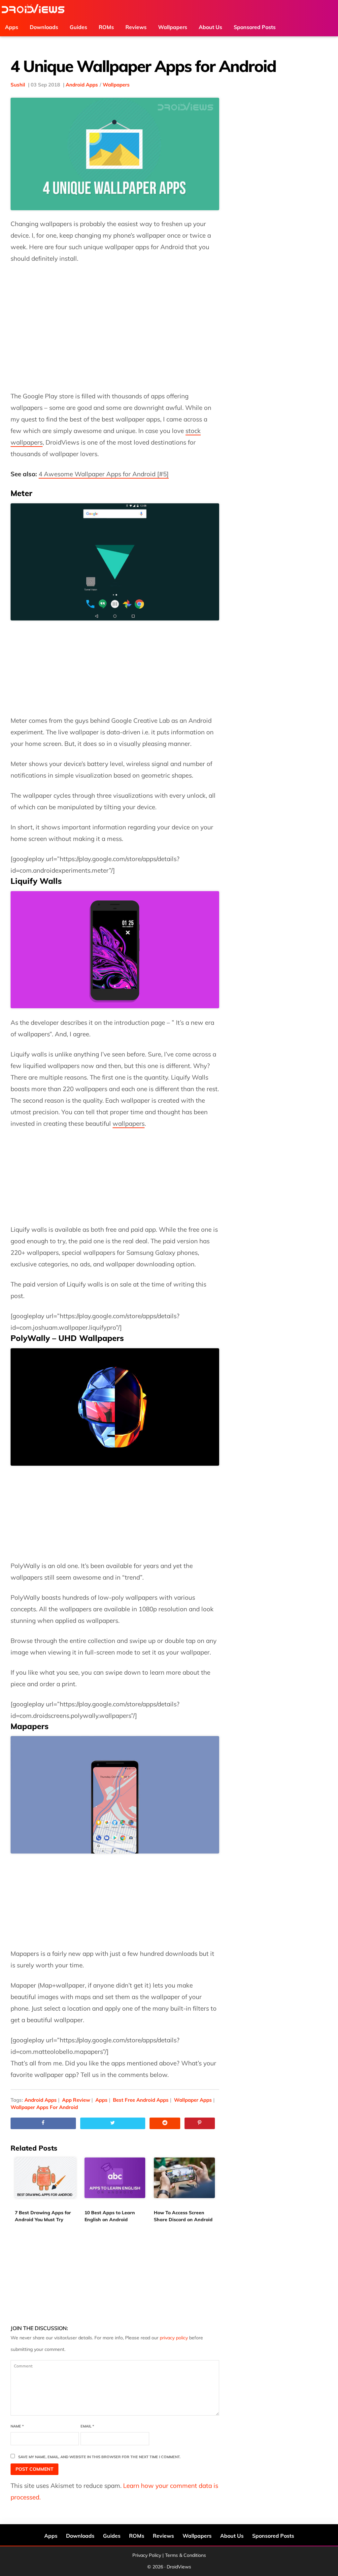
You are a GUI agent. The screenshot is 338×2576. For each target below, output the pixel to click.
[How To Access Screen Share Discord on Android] (184, 2182)
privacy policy (174, 2338)
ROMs (137, 2536)
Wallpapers (116, 85)
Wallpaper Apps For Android (44, 2107)
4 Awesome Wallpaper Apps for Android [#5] (104, 474)
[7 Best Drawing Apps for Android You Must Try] (45, 2182)
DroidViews (33, 9)
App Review (76, 2100)
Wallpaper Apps (193, 2100)
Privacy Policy (147, 2555)
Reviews (163, 2536)
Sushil (18, 85)
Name (17, 2426)
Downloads (80, 2536)
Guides (112, 2536)
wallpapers (129, 1123)
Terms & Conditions (186, 2555)
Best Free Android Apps (141, 2100)
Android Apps (82, 85)
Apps (101, 2100)
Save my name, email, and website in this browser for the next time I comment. (99, 2457)
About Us (232, 2536)
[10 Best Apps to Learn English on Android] (115, 2182)
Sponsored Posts (273, 2536)
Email (87, 2426)
